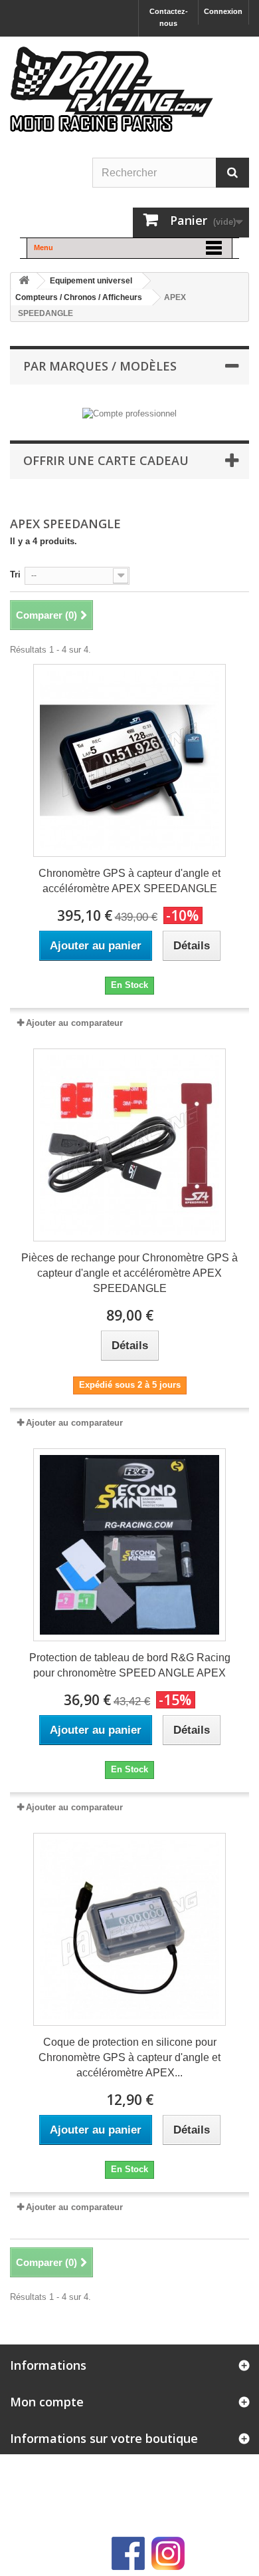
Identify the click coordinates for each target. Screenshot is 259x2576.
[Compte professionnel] (129, 413)
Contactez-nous (169, 17)
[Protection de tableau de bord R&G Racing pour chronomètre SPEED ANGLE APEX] (129, 1545)
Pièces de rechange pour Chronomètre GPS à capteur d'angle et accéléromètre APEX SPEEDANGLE (129, 1273)
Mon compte (47, 2402)
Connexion (223, 11)
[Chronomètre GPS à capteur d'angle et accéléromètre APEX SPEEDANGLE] (129, 760)
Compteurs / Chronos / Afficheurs (79, 297)
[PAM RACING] (112, 96)
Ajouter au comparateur (74, 1023)
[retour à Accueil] (24, 281)
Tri (15, 574)
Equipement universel (91, 281)
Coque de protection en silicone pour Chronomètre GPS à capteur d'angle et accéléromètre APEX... (129, 2057)
